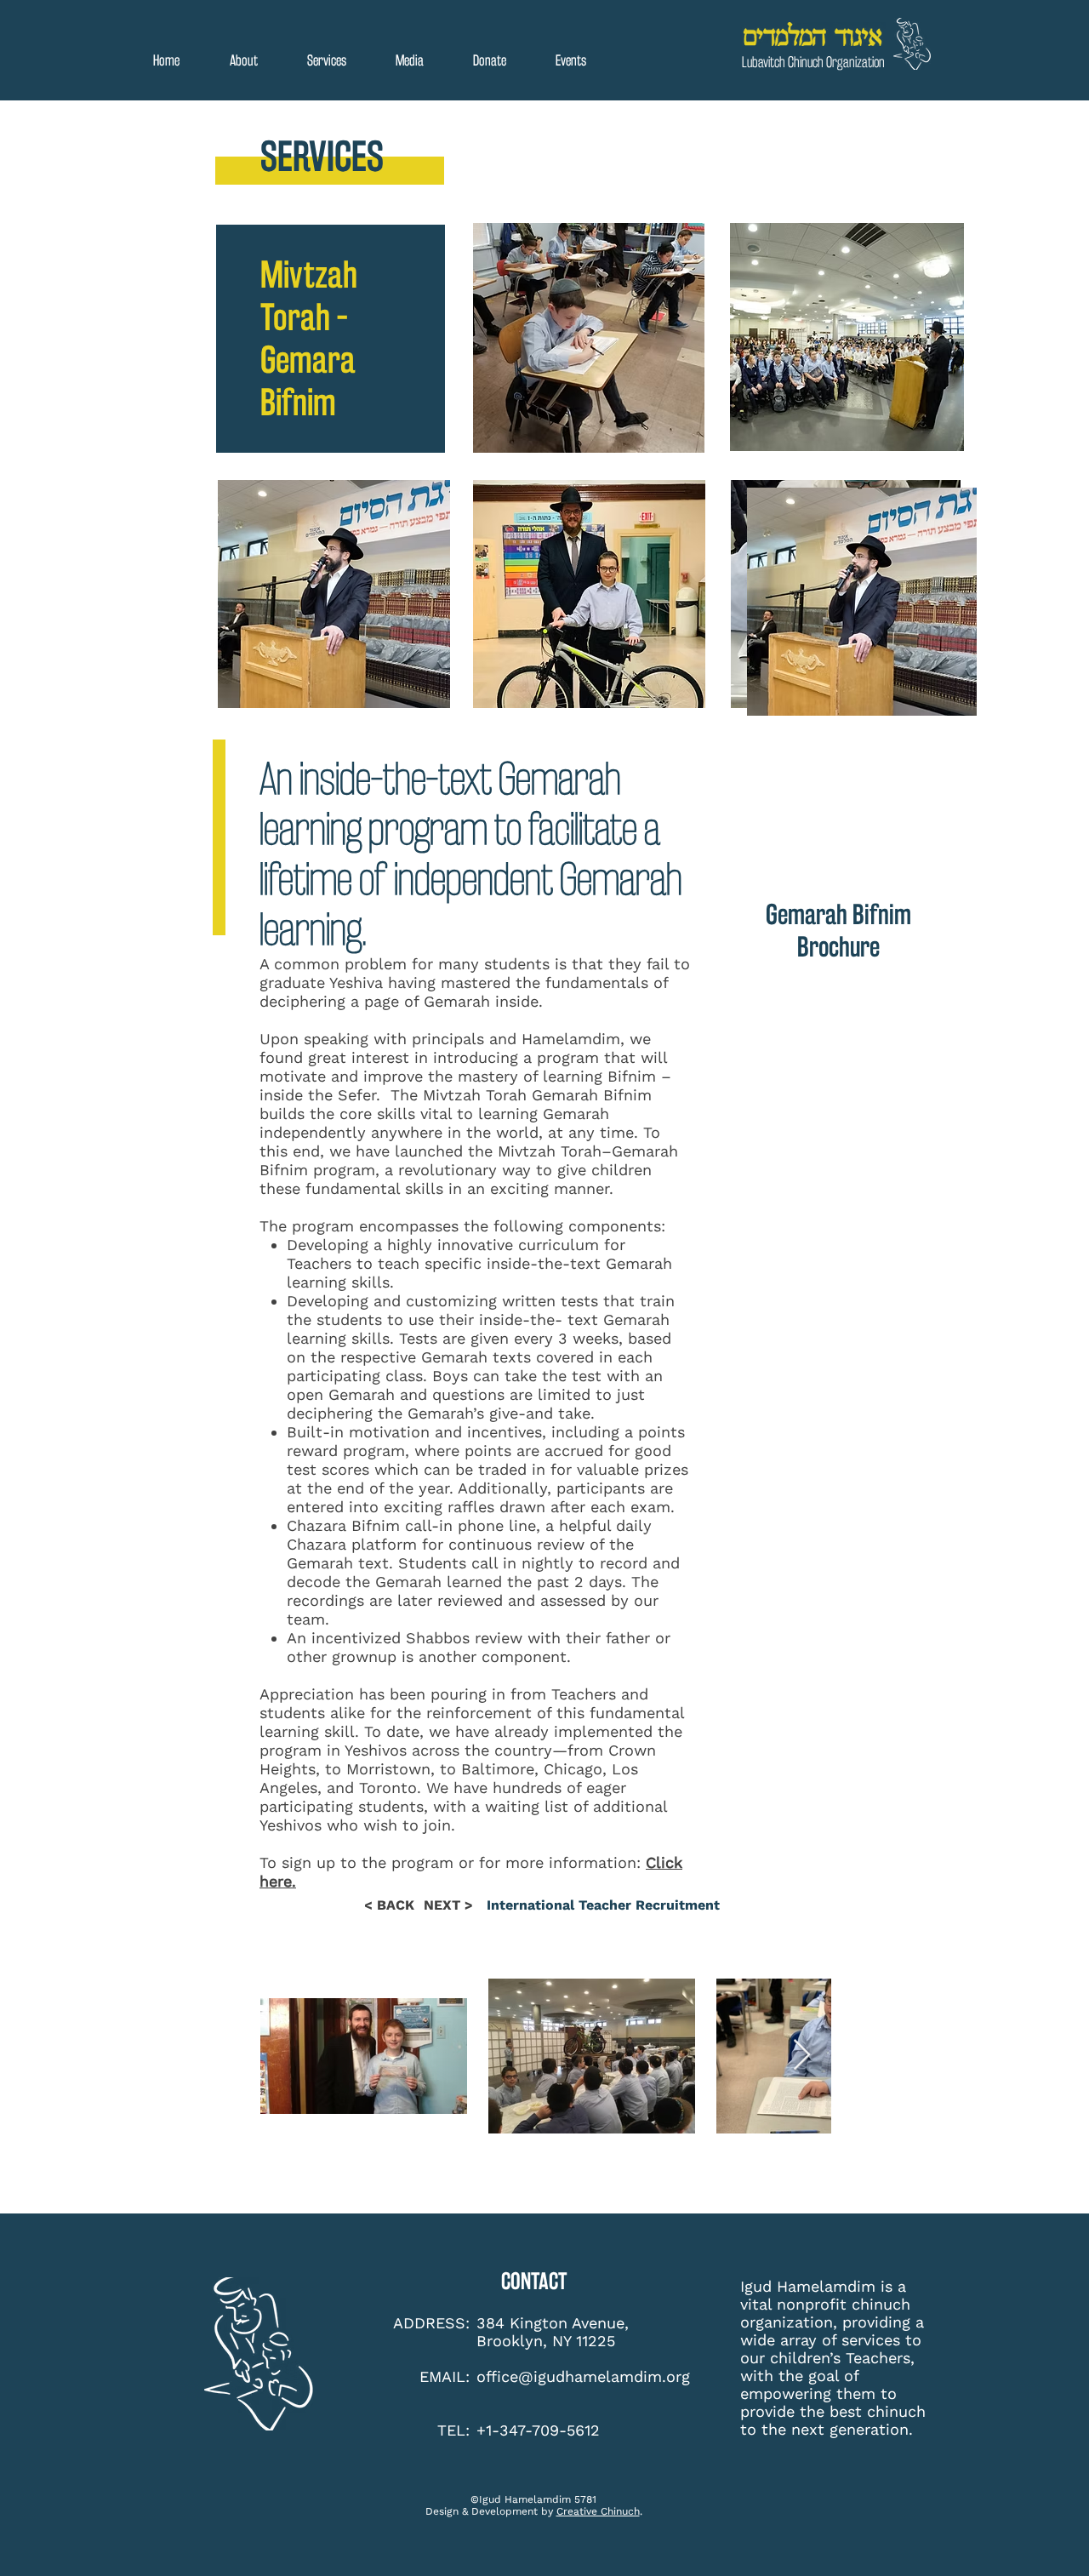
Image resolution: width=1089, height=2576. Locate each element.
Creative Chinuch (598, 2511)
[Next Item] (802, 2056)
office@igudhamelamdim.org (583, 2376)
